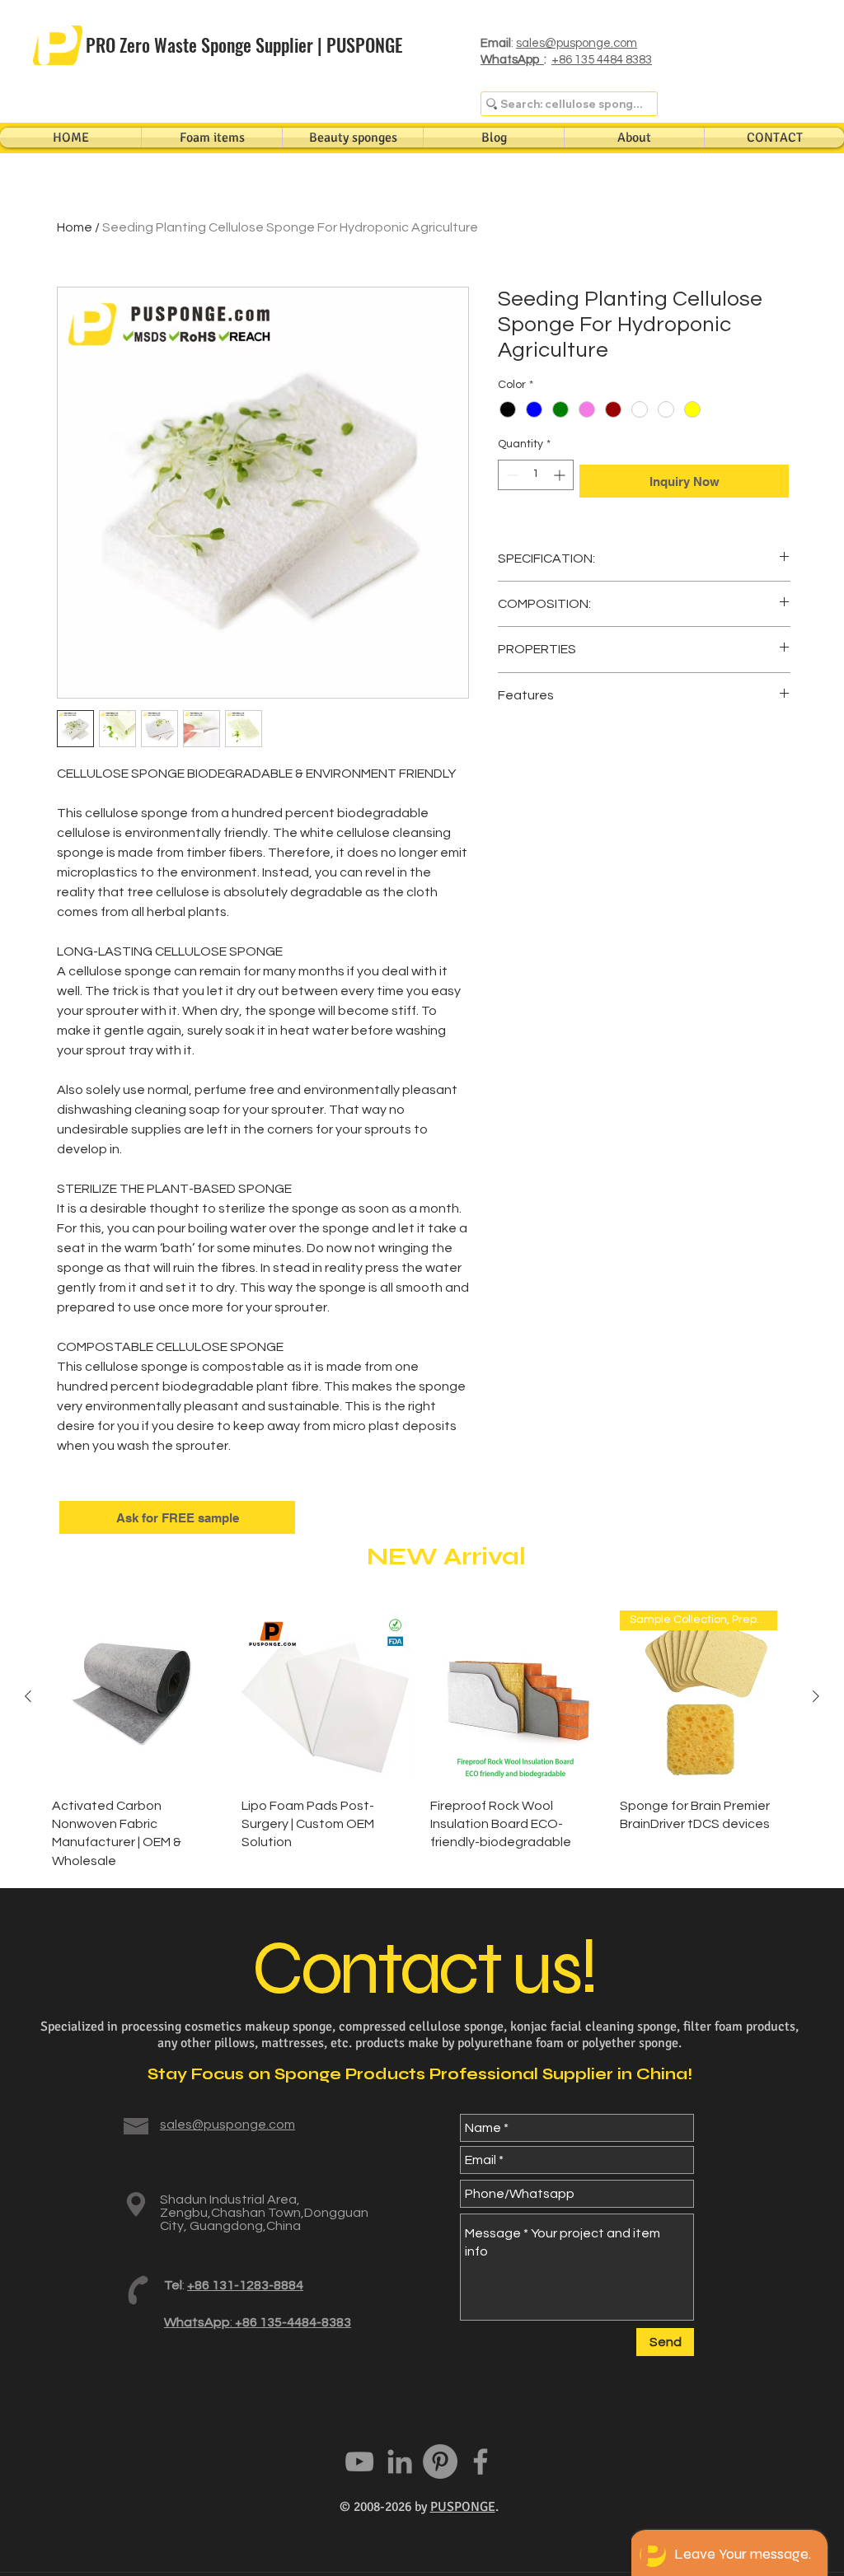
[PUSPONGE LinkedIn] (400, 2461)
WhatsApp (512, 60)
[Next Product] (816, 1696)
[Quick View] (138, 1697)
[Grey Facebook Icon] (481, 2461)
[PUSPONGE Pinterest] (440, 2461)
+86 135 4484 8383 (602, 60)
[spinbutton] (536, 475)
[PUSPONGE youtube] (359, 2461)
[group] (422, 1740)
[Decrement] (511, 475)
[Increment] (561, 475)
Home (75, 227)
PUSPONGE (463, 2507)
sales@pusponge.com (577, 43)
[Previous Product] (28, 1696)
